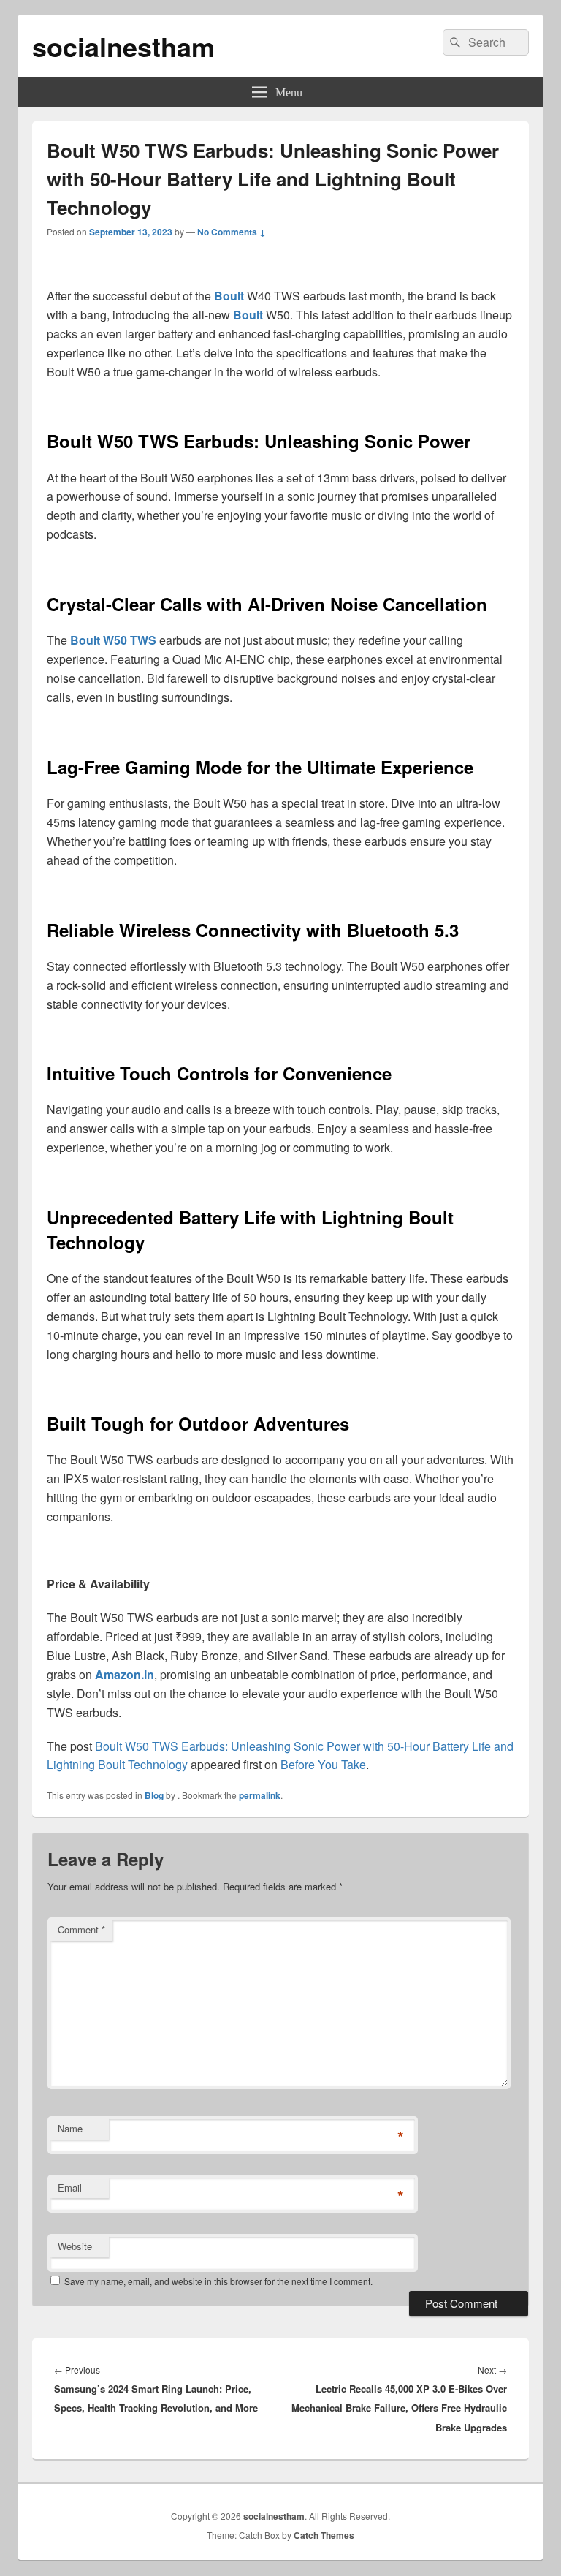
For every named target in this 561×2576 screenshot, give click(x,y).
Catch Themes (324, 2535)
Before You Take (323, 1764)
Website (75, 2246)
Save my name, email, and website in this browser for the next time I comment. (218, 2281)
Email (70, 2187)
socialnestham (123, 46)
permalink (260, 1795)
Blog (154, 1795)
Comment (81, 1929)
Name (70, 2128)
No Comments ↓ (232, 232)
